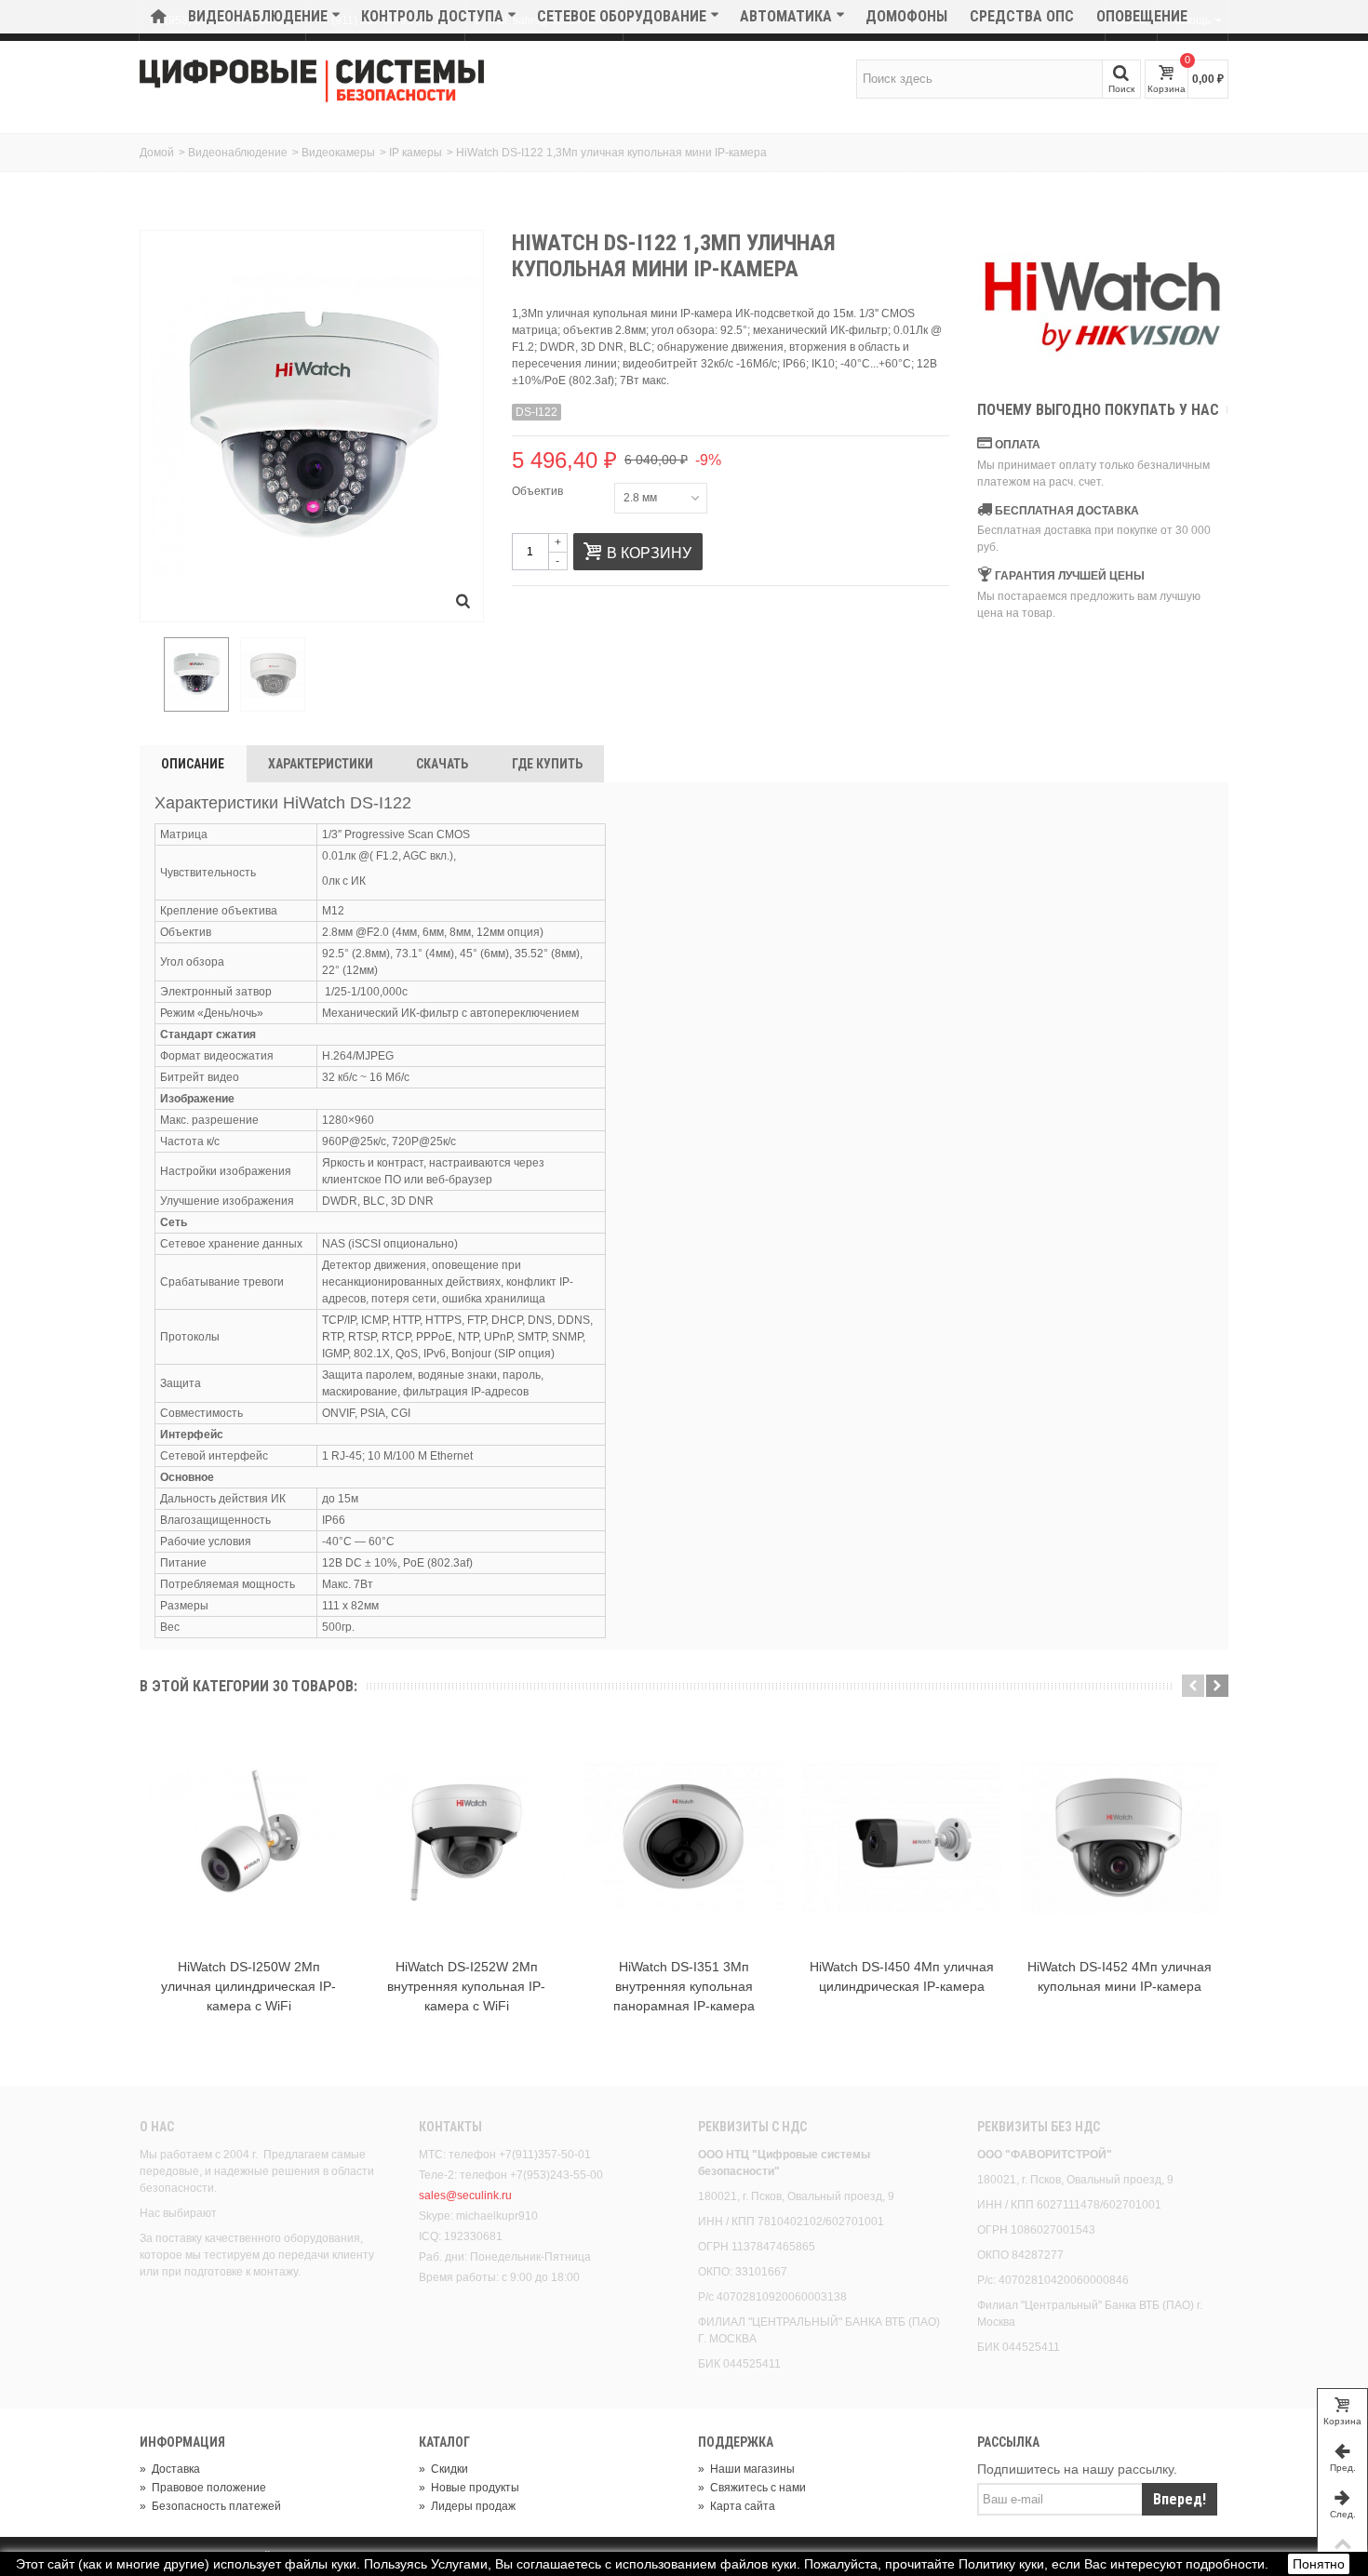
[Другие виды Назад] (149, 675)
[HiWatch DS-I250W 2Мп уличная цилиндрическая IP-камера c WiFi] (248, 1838)
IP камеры (416, 153)
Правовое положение (203, 2488)
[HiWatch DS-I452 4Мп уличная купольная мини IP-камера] (1120, 1838)
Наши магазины (746, 2469)
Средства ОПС (1022, 16)
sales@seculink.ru (465, 2196)
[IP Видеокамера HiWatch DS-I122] (196, 674)
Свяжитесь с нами (752, 2488)
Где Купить (547, 764)
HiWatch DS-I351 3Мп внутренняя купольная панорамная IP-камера (684, 1986)
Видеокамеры (338, 153)
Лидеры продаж (467, 2506)
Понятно (1319, 2564)
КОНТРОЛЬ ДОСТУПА (432, 16)
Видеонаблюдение (258, 16)
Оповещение (1142, 16)
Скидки (443, 2469)
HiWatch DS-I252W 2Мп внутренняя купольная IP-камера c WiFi (466, 1986)
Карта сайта (737, 2506)
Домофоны (906, 16)
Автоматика (786, 16)
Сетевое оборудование (622, 16)
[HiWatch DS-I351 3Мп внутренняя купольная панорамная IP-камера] (684, 1838)
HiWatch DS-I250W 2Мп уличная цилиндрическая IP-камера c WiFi (248, 1986)
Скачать (442, 764)
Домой (157, 153)
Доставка (170, 2469)
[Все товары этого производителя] (1103, 307)
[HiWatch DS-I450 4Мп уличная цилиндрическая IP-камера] (902, 1838)
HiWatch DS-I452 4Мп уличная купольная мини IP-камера (1120, 1976)
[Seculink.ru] (312, 81)
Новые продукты (469, 2488)
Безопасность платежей (210, 2506)
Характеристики (321, 764)
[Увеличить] (463, 602)
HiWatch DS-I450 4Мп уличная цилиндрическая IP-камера (902, 1976)
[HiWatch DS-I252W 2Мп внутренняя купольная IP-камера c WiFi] (466, 1838)
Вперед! (1180, 2499)
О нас (157, 2127)
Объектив (539, 491)
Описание (193, 764)
